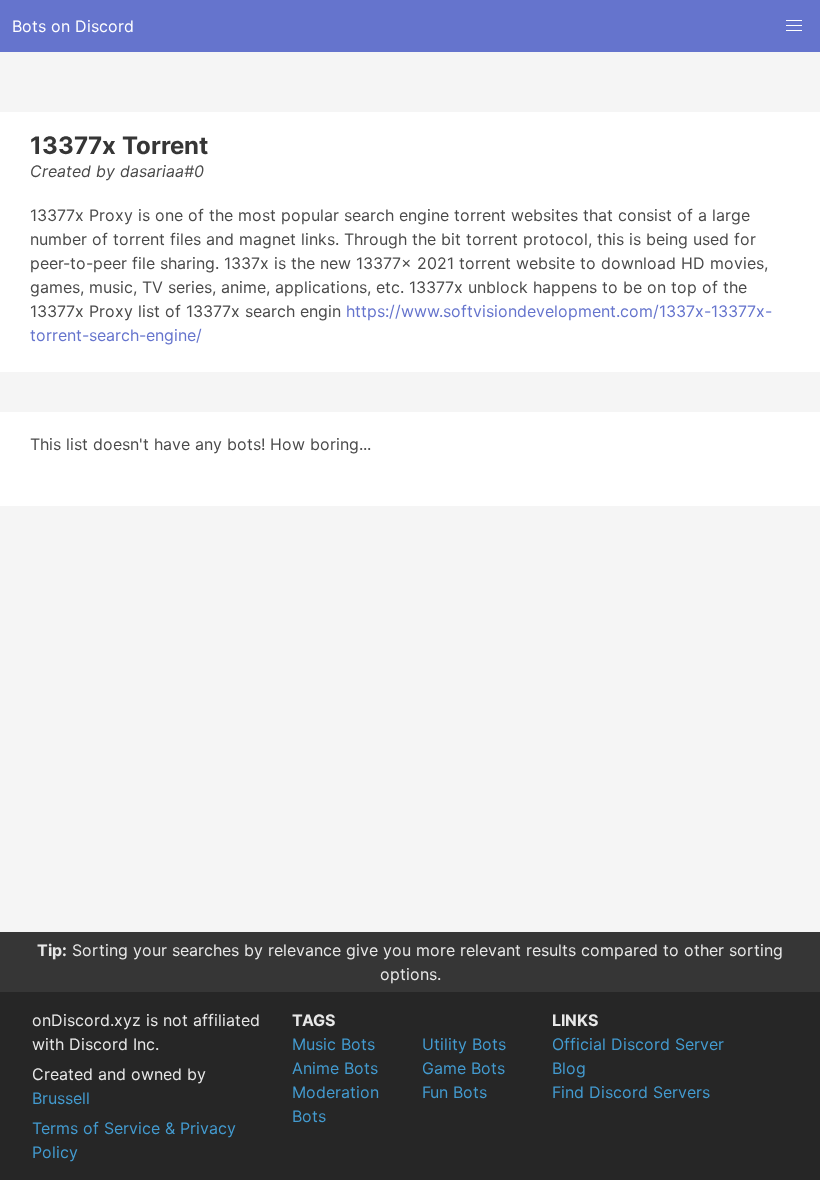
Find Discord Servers (631, 1092)
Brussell (61, 1098)
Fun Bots (454, 1092)
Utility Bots (464, 1044)
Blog (569, 1068)
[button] (794, 26)
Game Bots (463, 1068)
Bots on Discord (73, 26)
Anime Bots (335, 1068)
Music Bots (333, 1044)
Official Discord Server (638, 1044)
